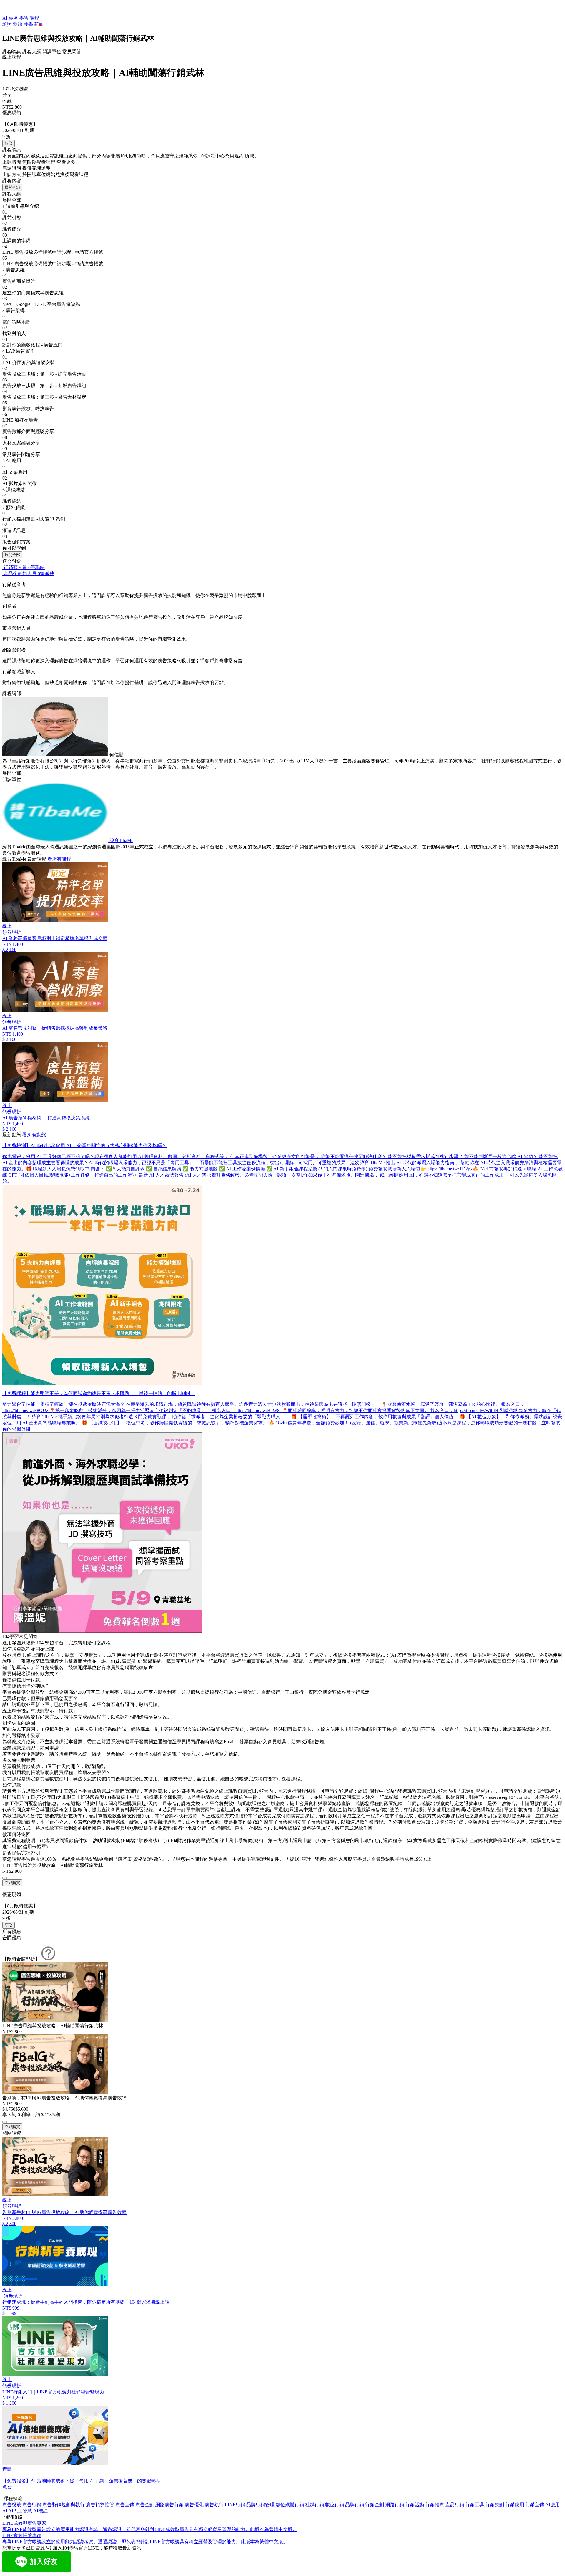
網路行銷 (395, 2505)
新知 (39, 24)
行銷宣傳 (535, 2505)
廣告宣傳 (125, 2505)
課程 (34, 18)
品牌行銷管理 (261, 2505)
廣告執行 (215, 2505)
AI (5, 2511)
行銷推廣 (435, 2505)
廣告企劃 (145, 2505)
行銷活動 (415, 2505)
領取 (9, 143)
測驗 (18, 24)
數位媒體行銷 (290, 2505)
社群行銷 (315, 2505)
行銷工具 (475, 2505)
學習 (24, 18)
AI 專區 (11, 18)
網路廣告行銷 (170, 2505)
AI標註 (40, 2511)
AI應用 (552, 2505)
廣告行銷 (32, 2505)
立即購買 (12, 1883)
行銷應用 (515, 2505)
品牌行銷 (355, 2505)
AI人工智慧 (21, 2511)
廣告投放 (12, 2505)
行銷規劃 (495, 2505)
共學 (29, 24)
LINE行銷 (236, 2505)
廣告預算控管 (101, 2505)
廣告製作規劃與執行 (64, 2505)
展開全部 (12, 187)
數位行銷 (335, 2505)
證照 (8, 24)
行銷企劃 (375, 2505)
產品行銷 (455, 2505)
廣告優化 (195, 2505)
